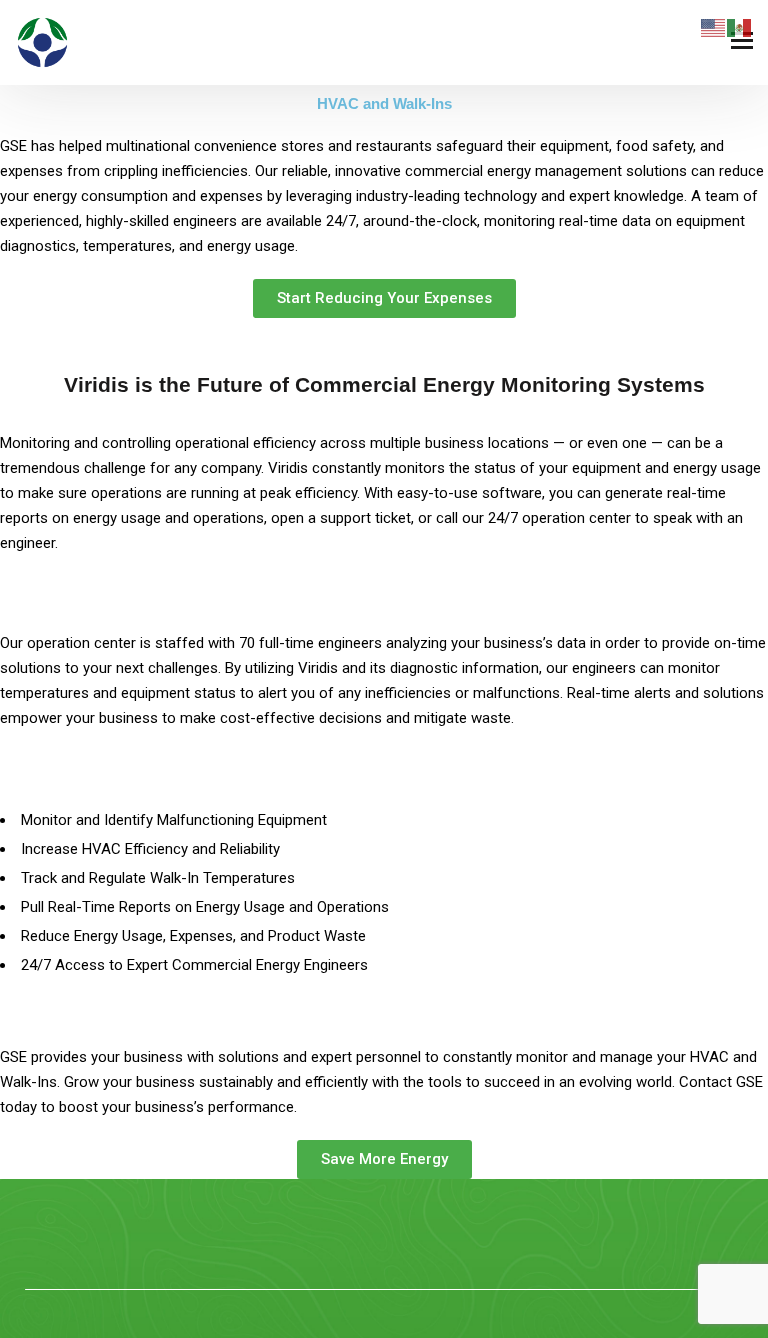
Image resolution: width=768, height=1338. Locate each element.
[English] (714, 27)
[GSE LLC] (42, 42)
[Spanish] (740, 27)
